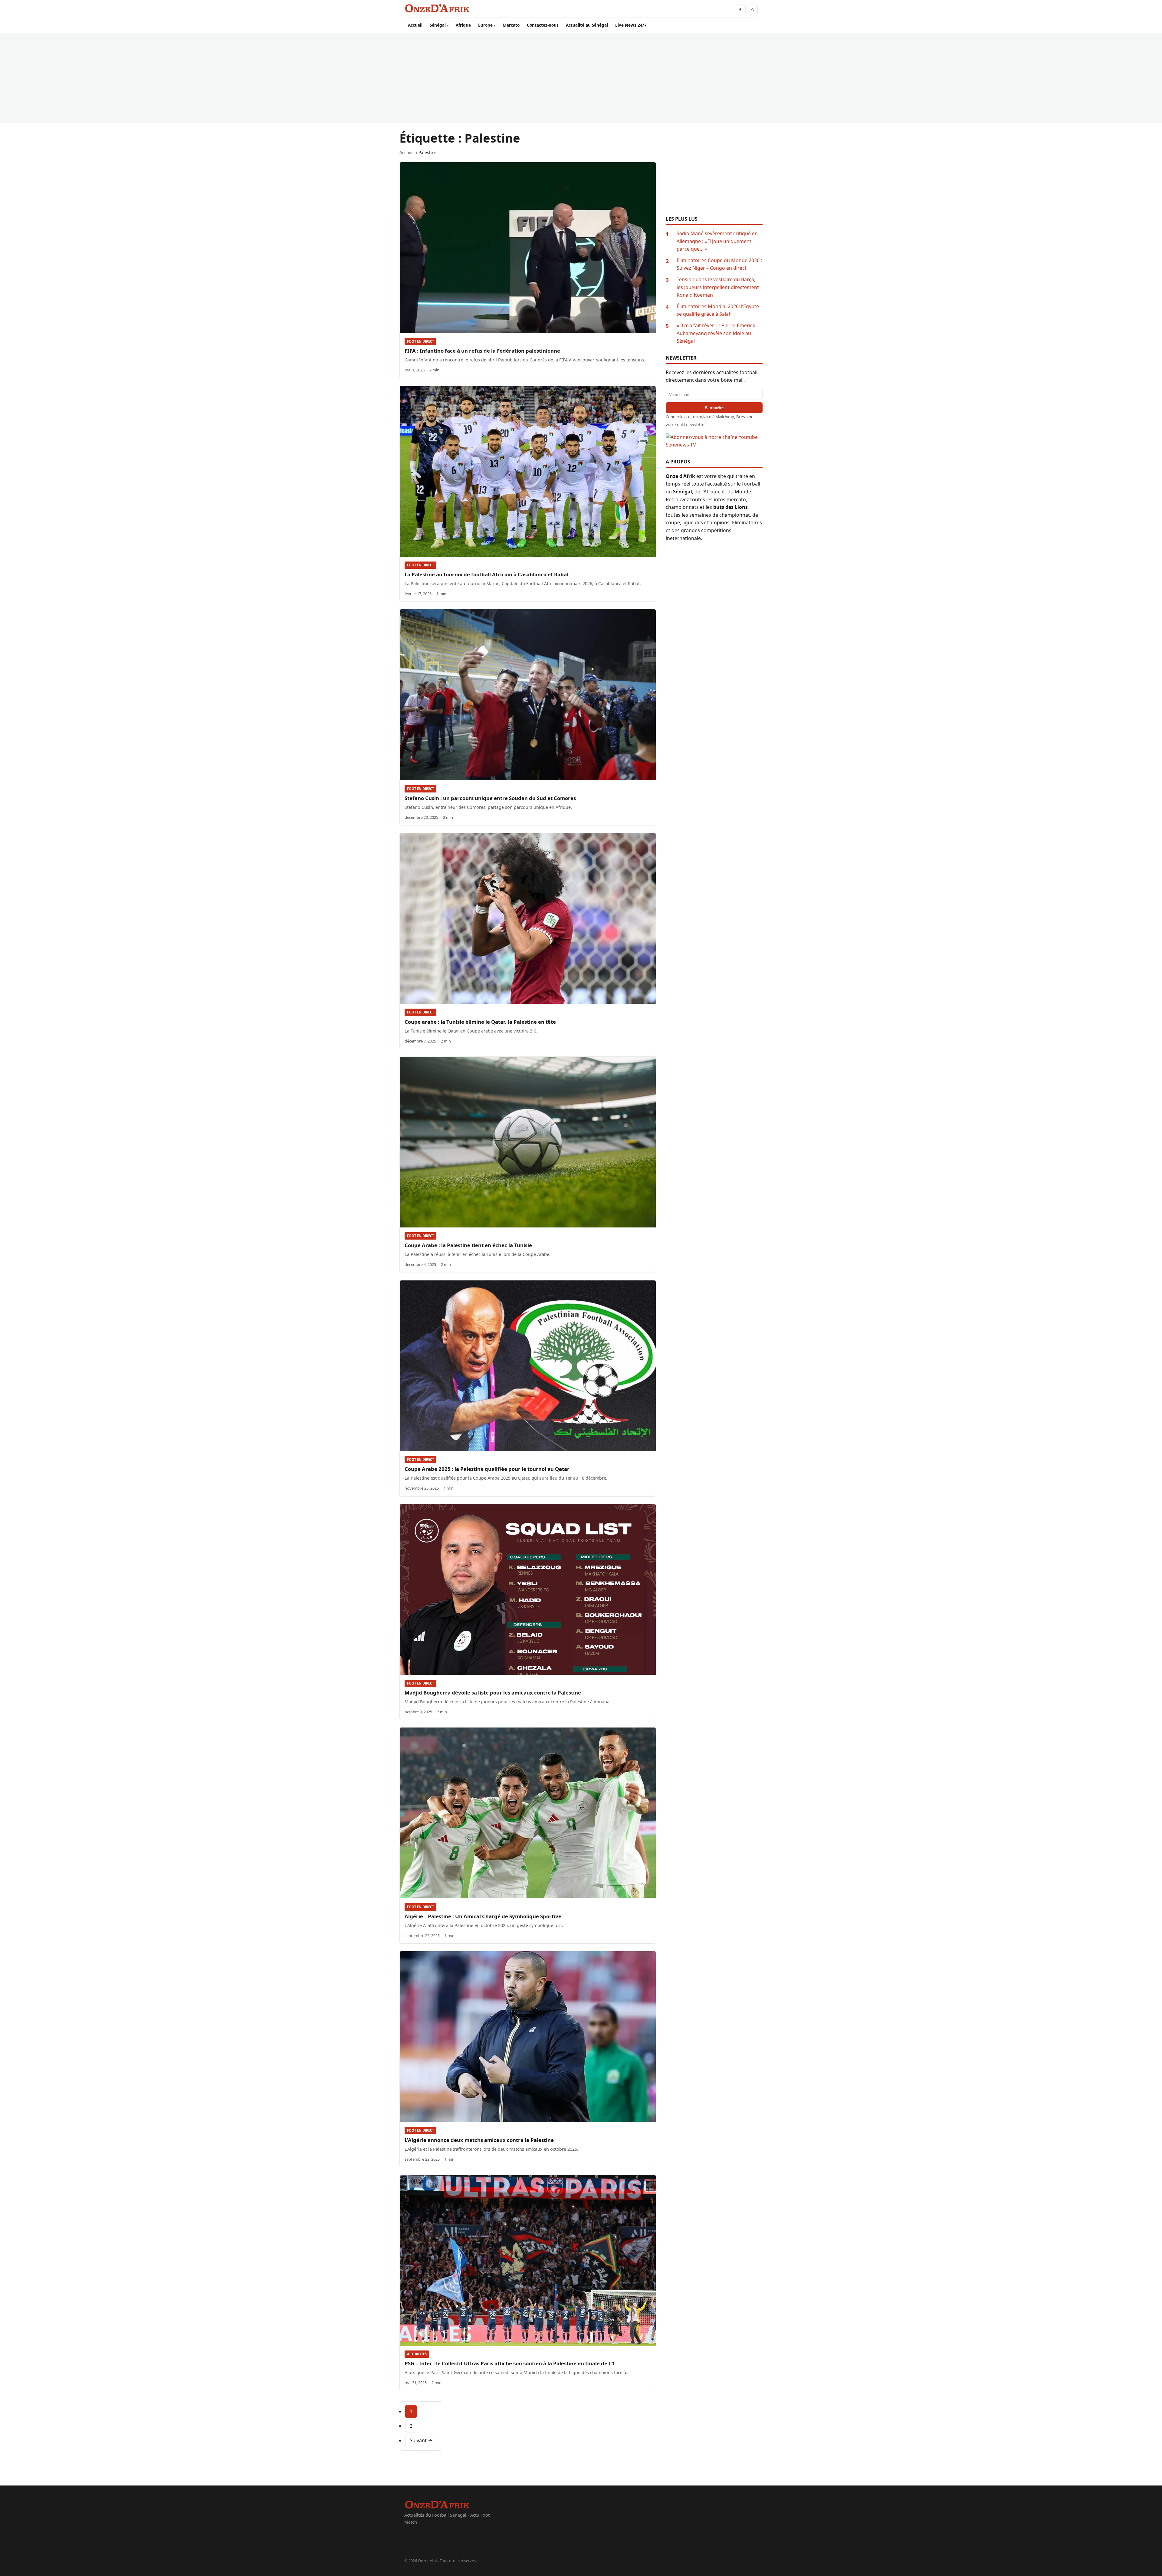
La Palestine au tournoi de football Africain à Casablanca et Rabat (487, 574)
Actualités (417, 2354)
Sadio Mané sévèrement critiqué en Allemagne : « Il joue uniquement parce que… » (717, 241)
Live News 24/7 (631, 25)
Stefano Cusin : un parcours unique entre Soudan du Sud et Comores (490, 798)
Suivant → (421, 2440)
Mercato (511, 25)
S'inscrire (714, 408)
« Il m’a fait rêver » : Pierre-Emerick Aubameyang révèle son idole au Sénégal (716, 333)
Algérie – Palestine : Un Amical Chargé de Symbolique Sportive (483, 1916)
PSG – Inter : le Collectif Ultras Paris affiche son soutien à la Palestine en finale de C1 (510, 2363)
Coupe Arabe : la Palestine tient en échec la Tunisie (468, 1245)
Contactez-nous (543, 25)
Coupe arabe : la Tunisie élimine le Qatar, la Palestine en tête (480, 1022)
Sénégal (438, 25)
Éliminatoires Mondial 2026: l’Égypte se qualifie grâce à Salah (718, 310)
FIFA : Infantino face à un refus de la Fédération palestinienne (482, 351)
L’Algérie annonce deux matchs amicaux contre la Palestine (479, 2140)
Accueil (415, 25)
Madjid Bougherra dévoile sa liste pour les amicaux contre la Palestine (493, 1693)
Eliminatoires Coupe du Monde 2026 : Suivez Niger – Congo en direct (719, 264)
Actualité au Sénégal (587, 25)
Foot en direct (420, 341)
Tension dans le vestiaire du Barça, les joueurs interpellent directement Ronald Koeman (718, 287)
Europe (485, 25)
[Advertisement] (581, 78)
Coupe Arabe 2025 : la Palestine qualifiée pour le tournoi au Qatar (487, 1469)
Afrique (463, 25)
